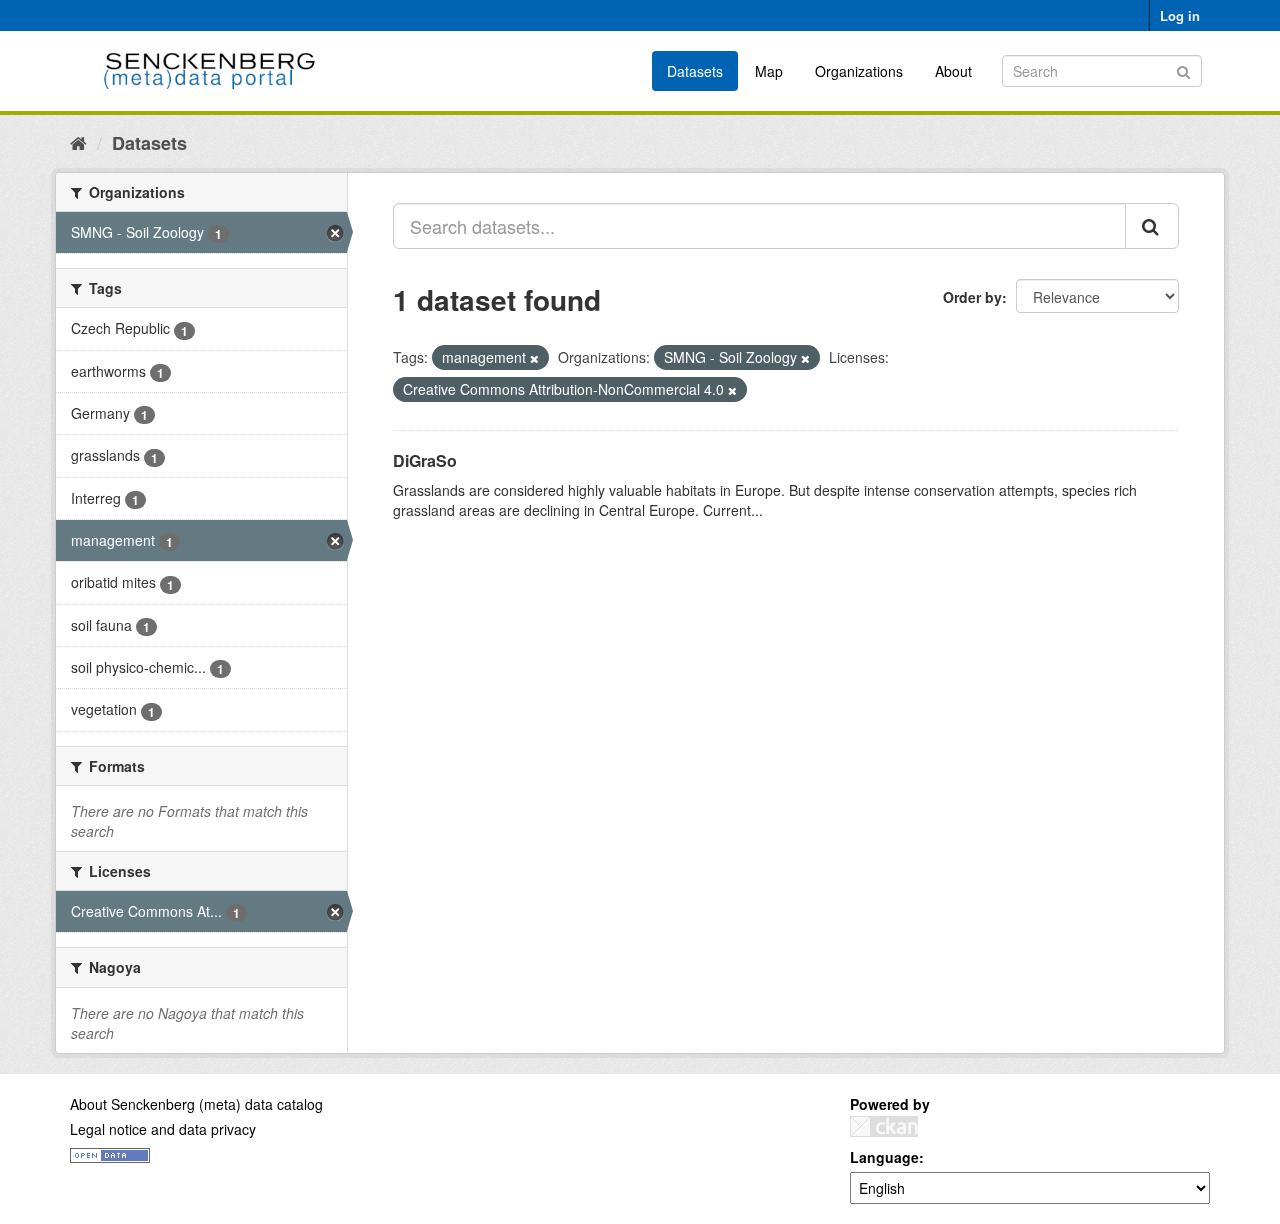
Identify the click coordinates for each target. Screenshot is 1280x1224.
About (953, 71)
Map (769, 71)
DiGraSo (425, 460)
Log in (1180, 15)
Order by (972, 297)
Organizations (859, 71)
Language (884, 1157)
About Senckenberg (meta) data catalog (196, 1104)
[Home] (78, 142)
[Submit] (1183, 69)
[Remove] (534, 358)
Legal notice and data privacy (163, 1129)
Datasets (695, 71)
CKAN (884, 1126)
